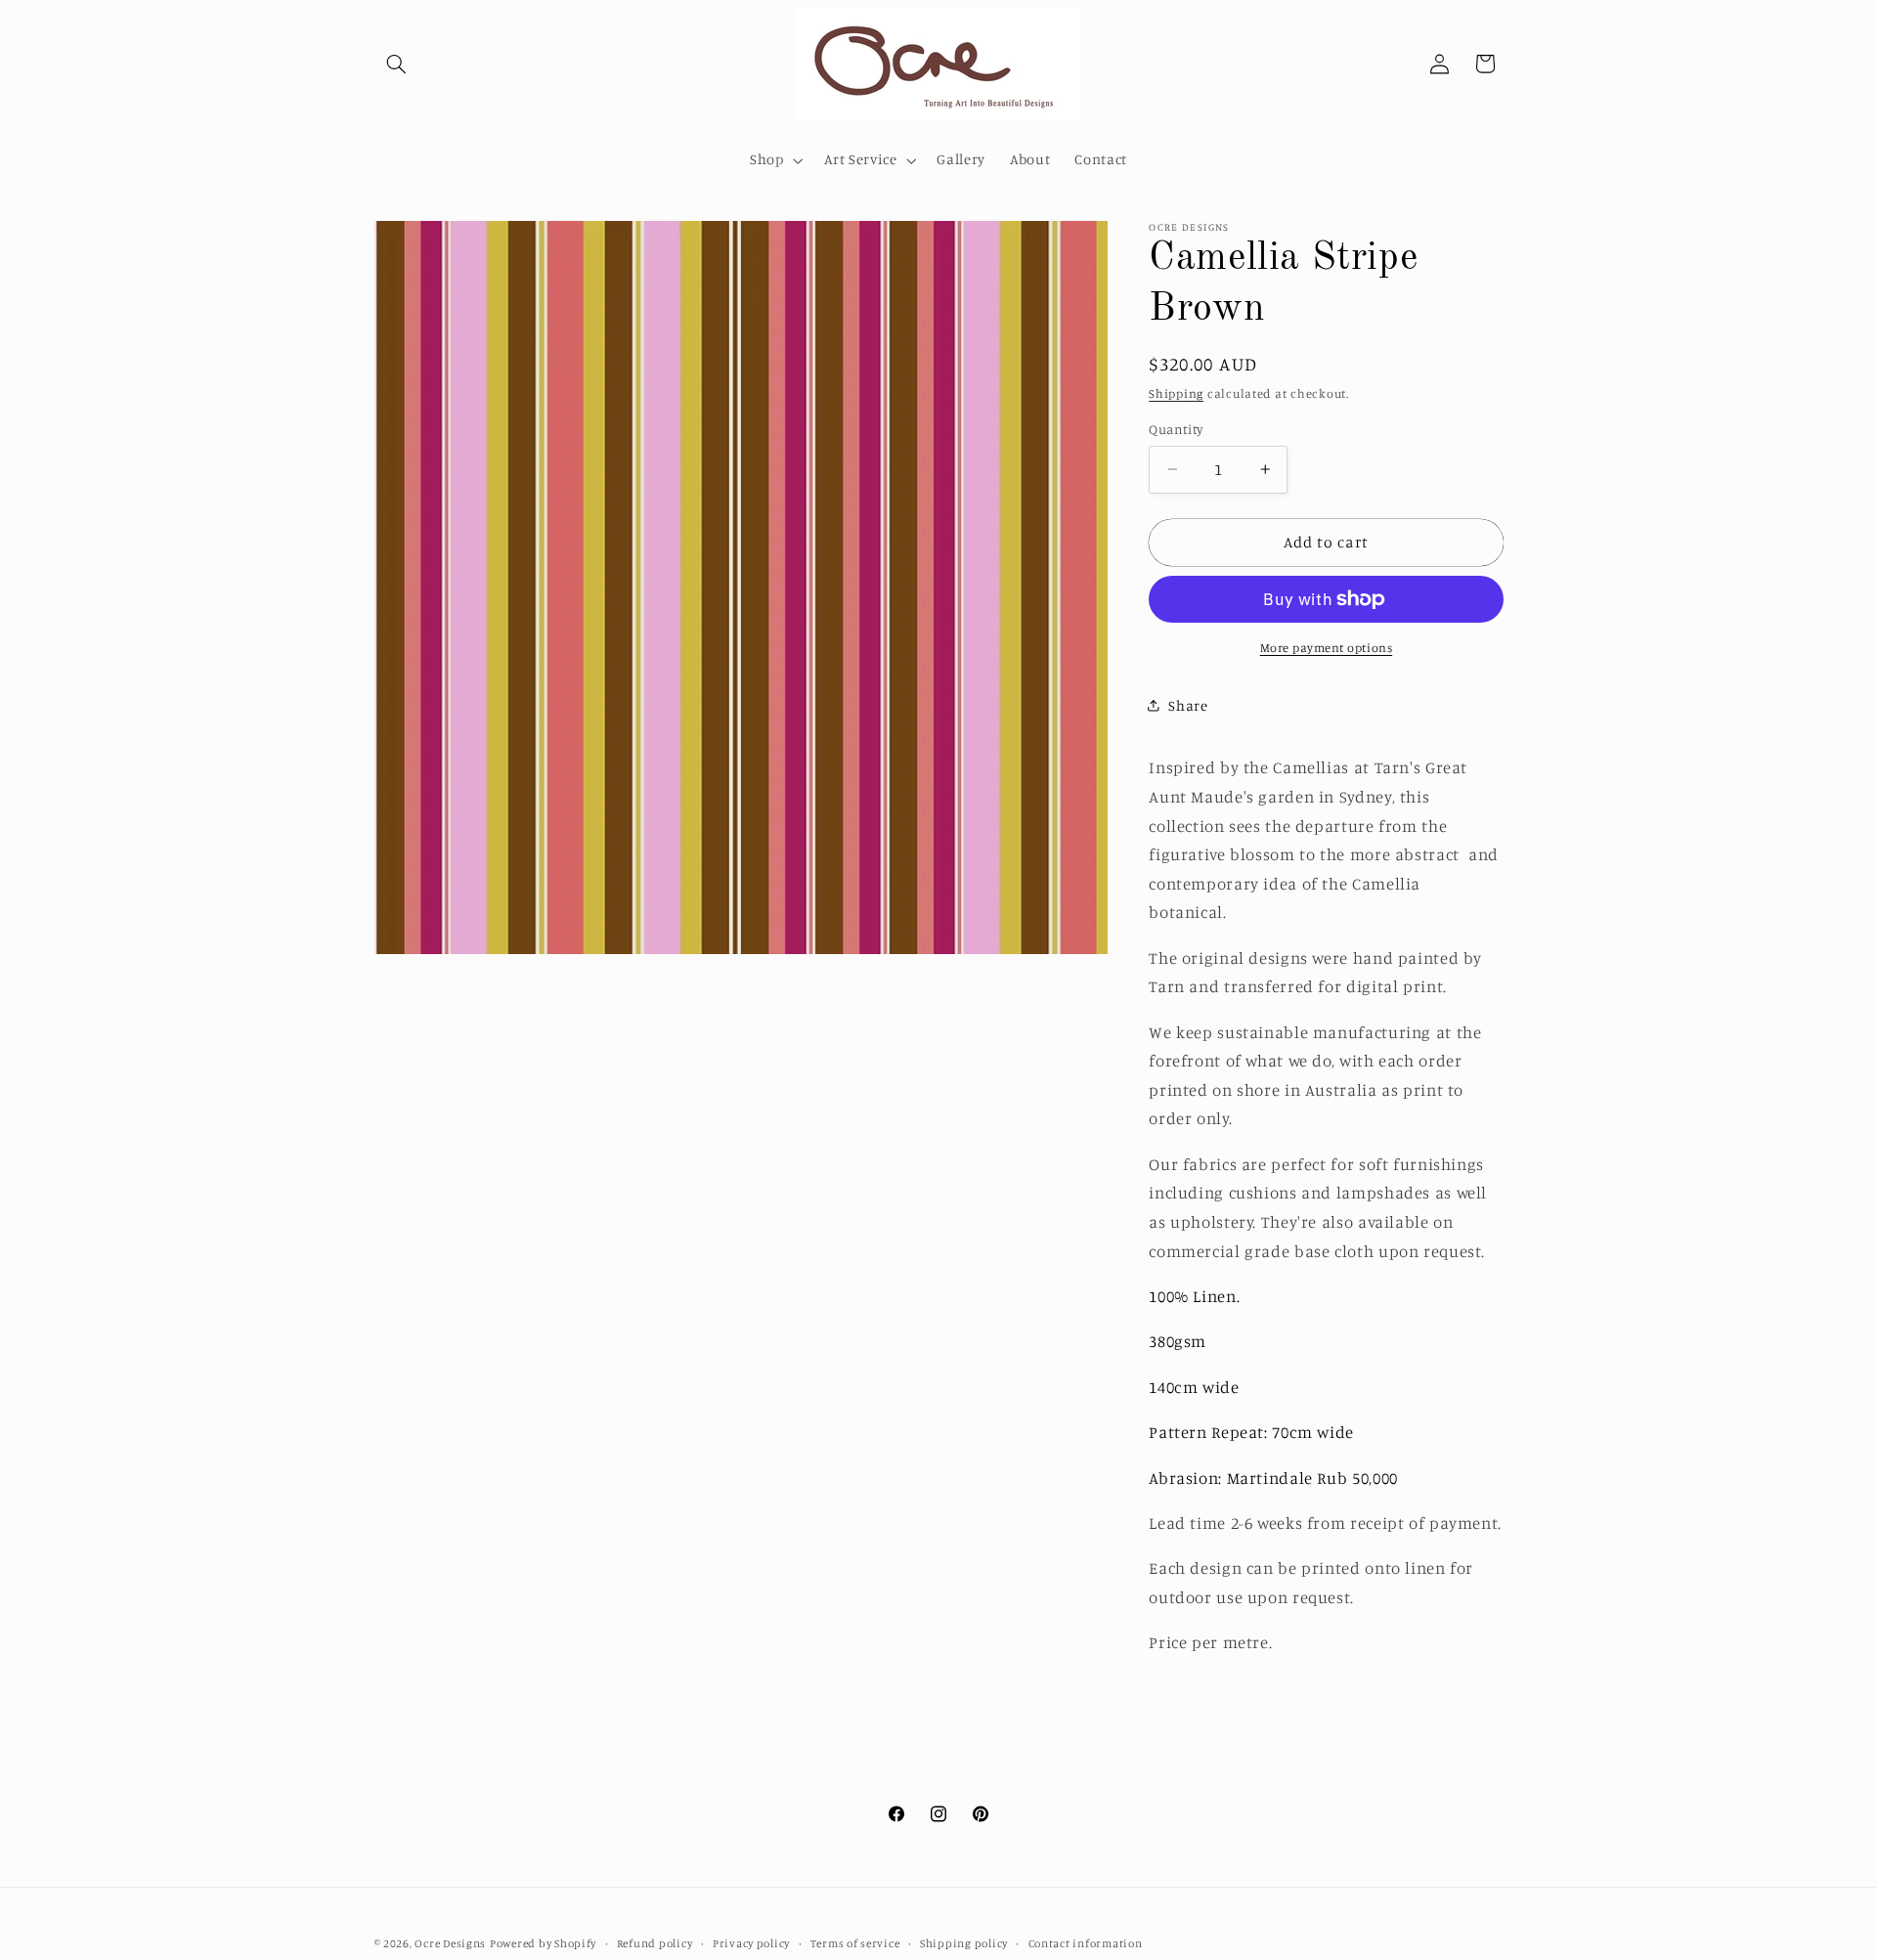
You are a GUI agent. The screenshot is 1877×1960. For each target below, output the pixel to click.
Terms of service (855, 1943)
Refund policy (655, 1943)
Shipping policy (964, 1943)
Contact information (1086, 1943)
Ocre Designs (450, 1943)
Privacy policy (751, 1943)
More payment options (1327, 648)
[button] (397, 64)
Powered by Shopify (543, 1943)
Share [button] (1188, 705)
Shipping (1176, 392)
